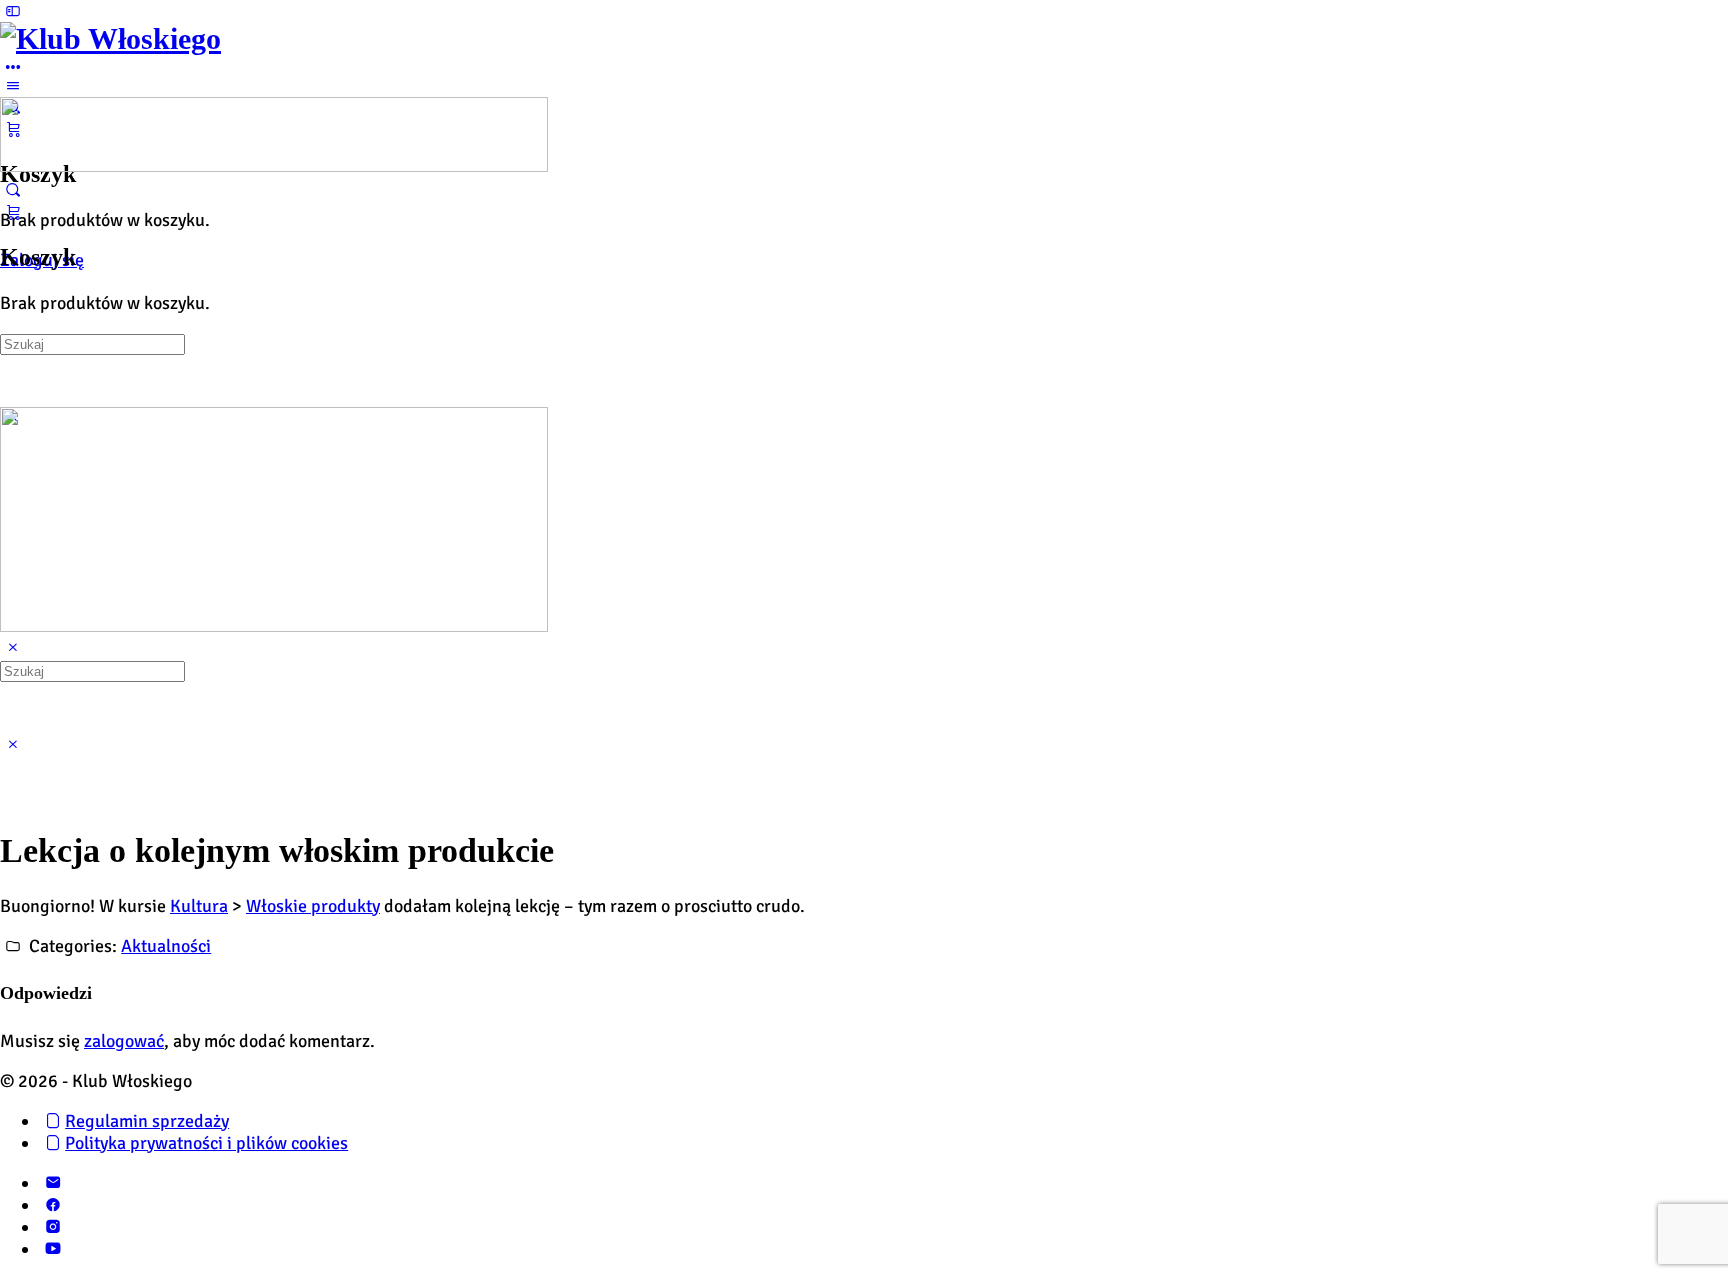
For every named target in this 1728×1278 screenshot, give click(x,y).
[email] (52, 1183)
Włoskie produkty (313, 906)
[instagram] (52, 1227)
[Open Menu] (12, 86)
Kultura (199, 906)
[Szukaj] (12, 190)
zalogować (124, 1041)
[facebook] (52, 1205)
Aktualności (166, 946)
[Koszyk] (12, 212)
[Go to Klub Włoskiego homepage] (110, 38)
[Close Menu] (12, 648)
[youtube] (52, 1249)
